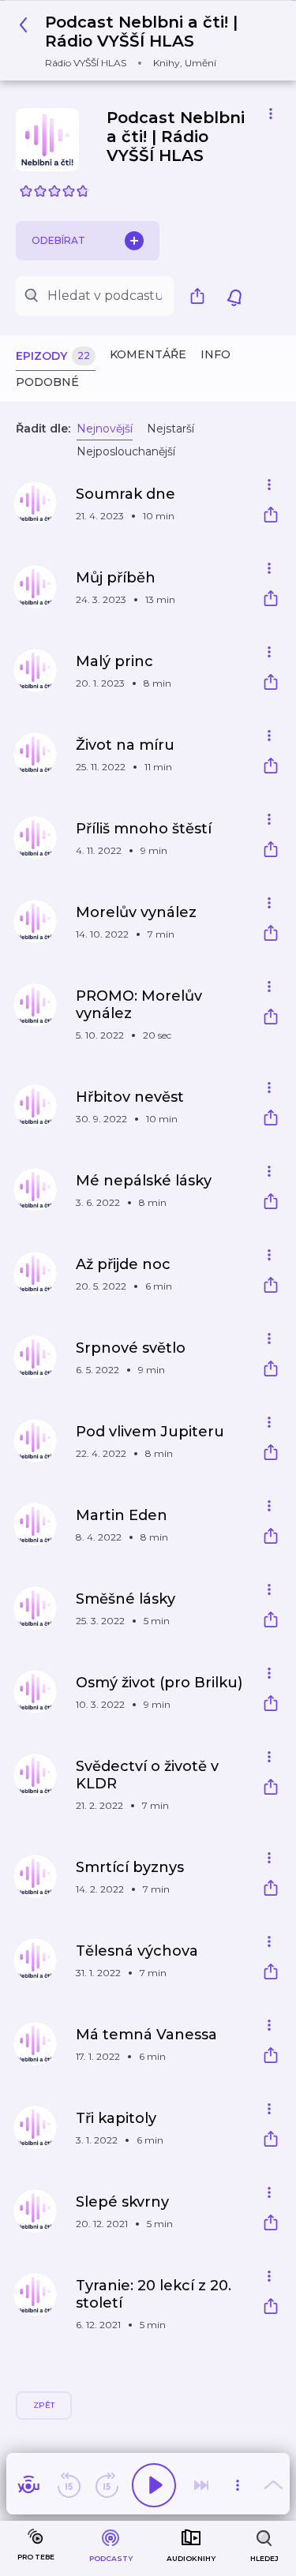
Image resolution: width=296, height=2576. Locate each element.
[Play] (154, 2485)
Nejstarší (170, 429)
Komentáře (148, 354)
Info (215, 354)
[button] (142, 41)
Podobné (47, 382)
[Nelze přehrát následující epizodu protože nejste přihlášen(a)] (201, 2485)
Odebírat (58, 240)
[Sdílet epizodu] (271, 517)
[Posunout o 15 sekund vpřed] (107, 2485)
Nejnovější (105, 429)
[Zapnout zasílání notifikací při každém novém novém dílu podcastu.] (234, 296)
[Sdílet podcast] (201, 296)
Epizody (53, 356)
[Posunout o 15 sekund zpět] (69, 2485)
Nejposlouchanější (126, 451)
